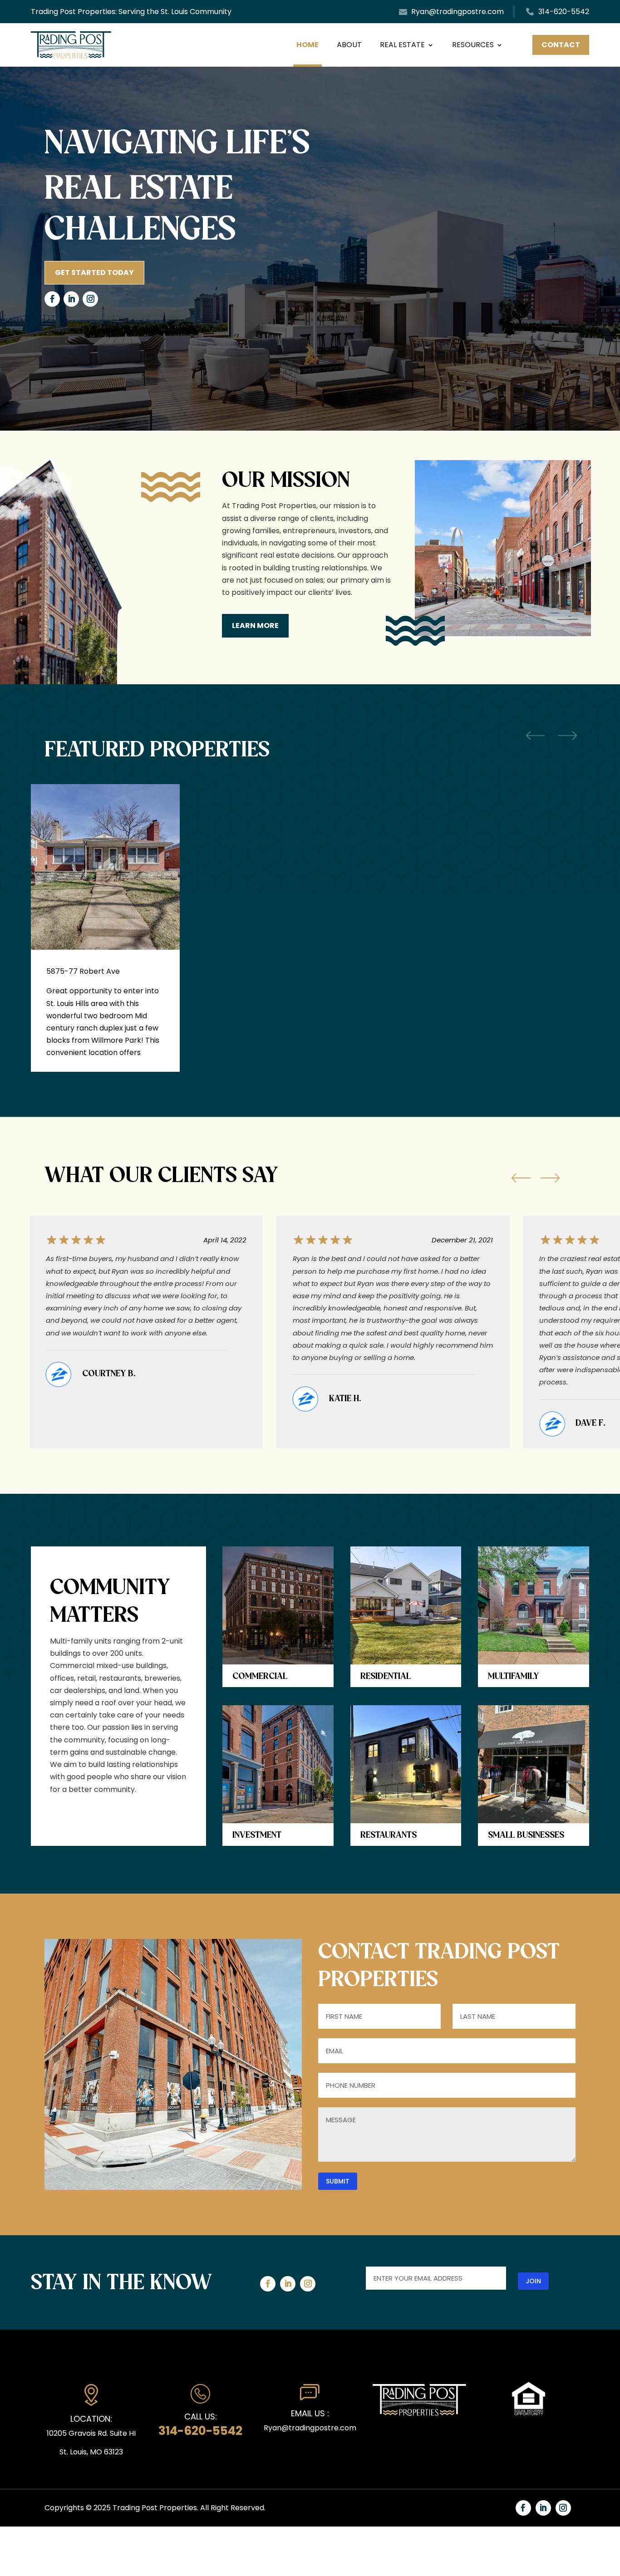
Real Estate (402, 45)
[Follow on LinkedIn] (71, 299)
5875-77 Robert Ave (83, 971)
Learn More (255, 626)
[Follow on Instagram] (90, 299)
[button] (521, 1178)
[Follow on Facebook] (52, 299)
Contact (561, 45)
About (349, 45)
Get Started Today (94, 272)
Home (308, 45)
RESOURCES (473, 45)
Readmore (159, 1016)
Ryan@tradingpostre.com (458, 12)
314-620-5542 (564, 12)
